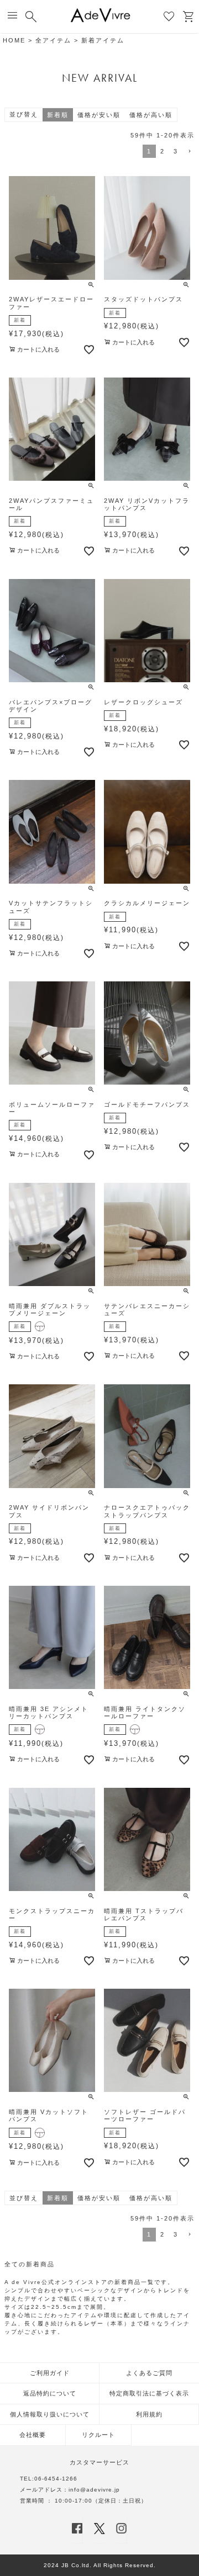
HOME (14, 40)
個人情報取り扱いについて (50, 2414)
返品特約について (50, 2393)
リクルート (98, 2435)
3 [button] (176, 151)
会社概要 (33, 2435)
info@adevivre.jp (94, 2490)
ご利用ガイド (50, 2373)
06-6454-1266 (56, 2479)
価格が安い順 (99, 115)
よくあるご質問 (149, 2373)
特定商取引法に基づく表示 (149, 2393)
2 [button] (163, 151)
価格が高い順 (151, 115)
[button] (188, 152)
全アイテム (53, 40)
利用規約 (149, 2414)
